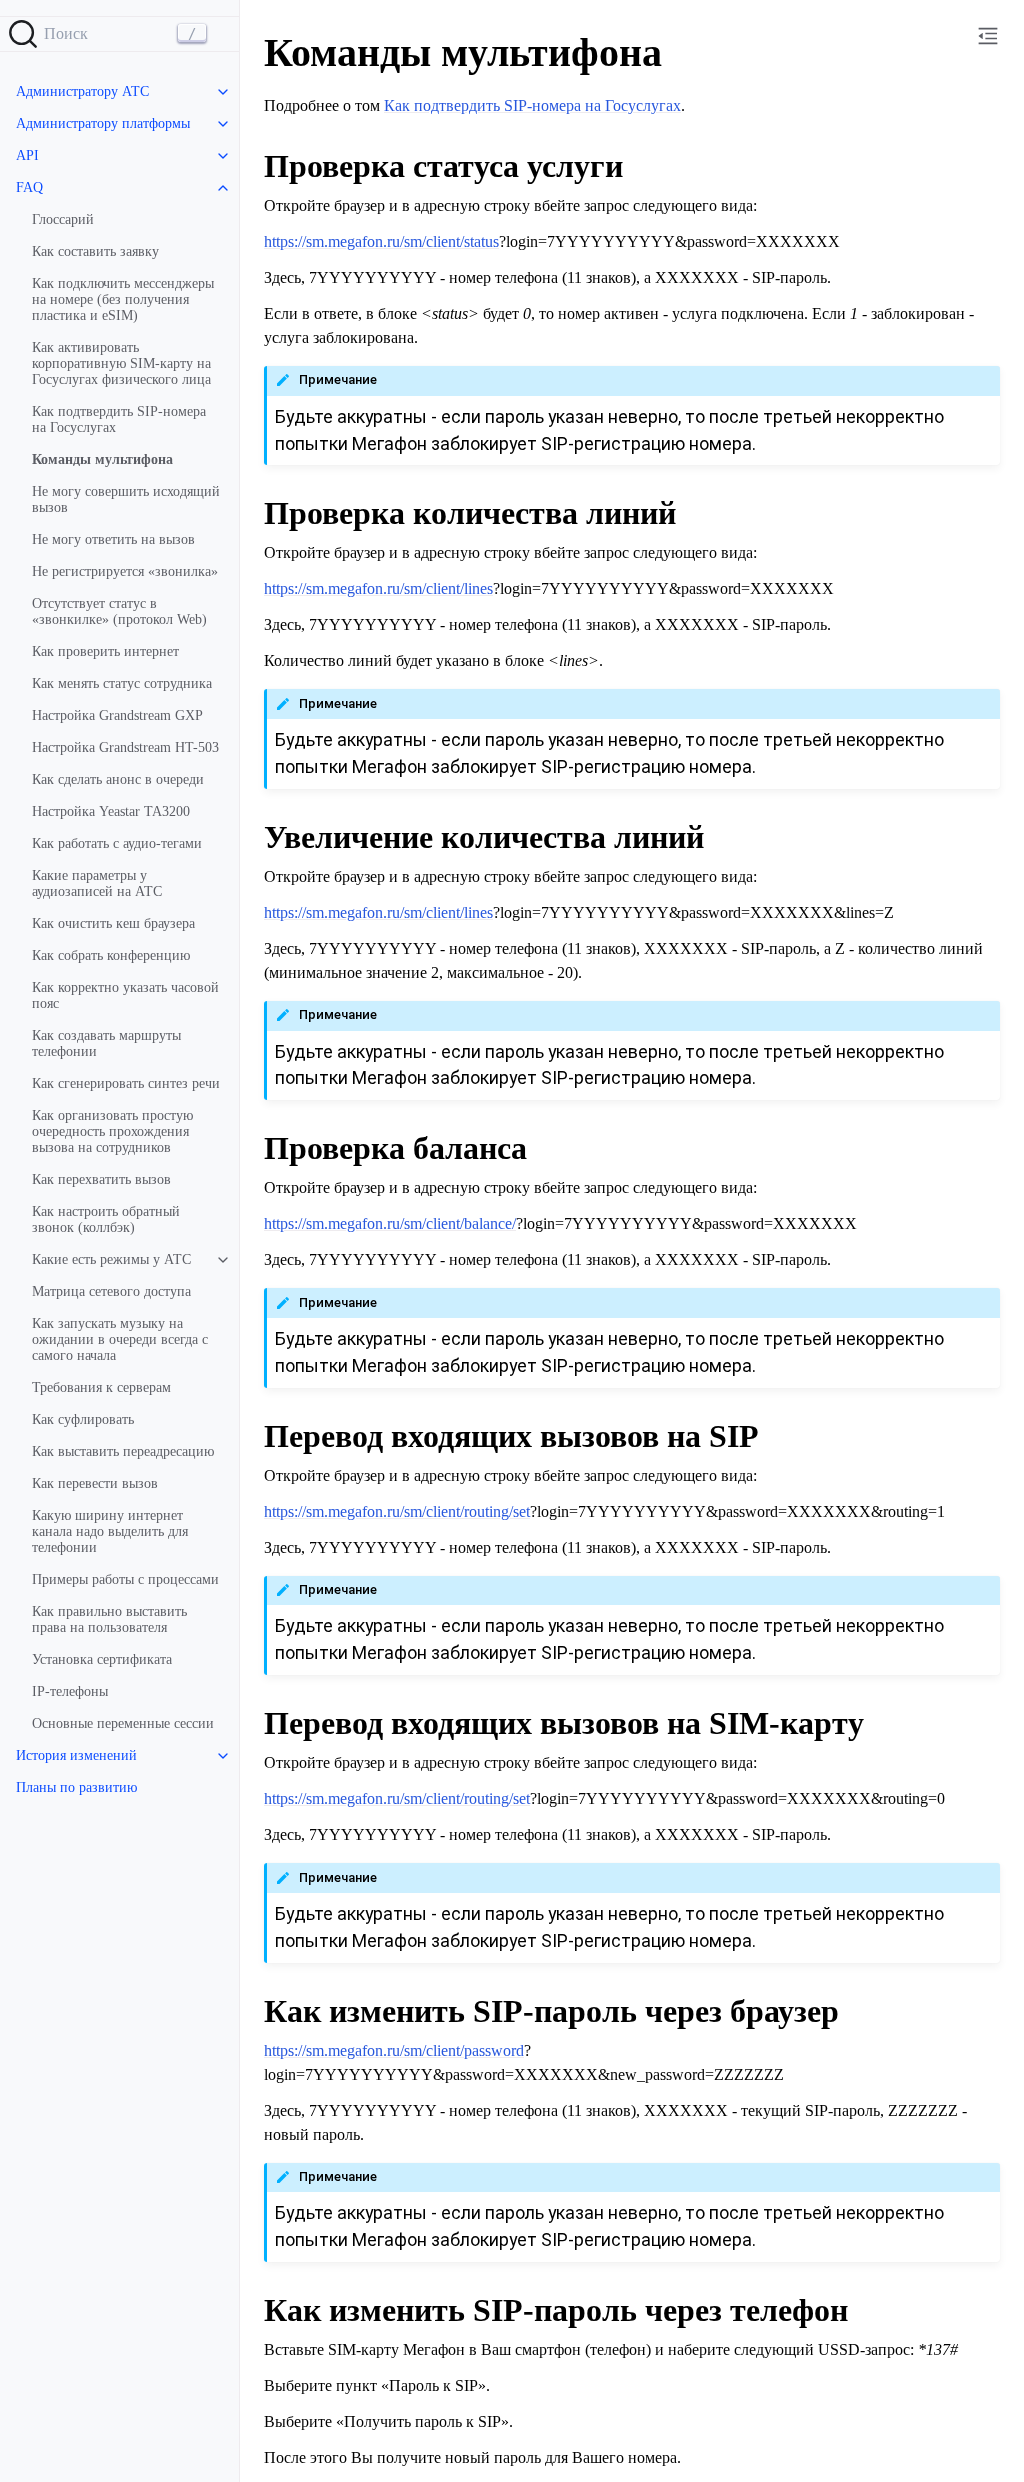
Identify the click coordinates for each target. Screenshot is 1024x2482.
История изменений (76, 1755)
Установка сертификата (102, 1659)
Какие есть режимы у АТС (111, 1259)
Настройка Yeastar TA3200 (111, 811)
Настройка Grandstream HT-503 (125, 747)
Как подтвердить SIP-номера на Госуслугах (119, 419)
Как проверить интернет (105, 651)
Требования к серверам (101, 1387)
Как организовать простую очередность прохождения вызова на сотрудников (112, 1131)
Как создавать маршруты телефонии (106, 1043)
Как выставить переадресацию (123, 1451)
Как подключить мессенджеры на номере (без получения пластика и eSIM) (123, 299)
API (27, 155)
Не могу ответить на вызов (113, 539)
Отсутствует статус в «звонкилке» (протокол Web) (119, 611)
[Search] (119, 34)
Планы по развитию (76, 1787)
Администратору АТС (82, 91)
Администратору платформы (103, 123)
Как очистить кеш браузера (113, 923)
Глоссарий (63, 219)
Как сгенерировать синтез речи (126, 1083)
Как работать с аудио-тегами (117, 843)
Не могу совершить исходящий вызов (126, 499)
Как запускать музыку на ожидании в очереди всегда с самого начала (120, 1339)
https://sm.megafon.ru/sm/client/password (394, 2050)
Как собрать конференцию (111, 955)
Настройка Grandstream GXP (117, 715)
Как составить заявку (95, 251)
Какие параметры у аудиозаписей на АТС (97, 883)
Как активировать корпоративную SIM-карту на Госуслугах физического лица (121, 363)
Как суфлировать (83, 1419)
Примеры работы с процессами (125, 1579)
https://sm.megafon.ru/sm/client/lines (378, 588)
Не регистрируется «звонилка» (125, 571)
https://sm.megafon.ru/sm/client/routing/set (397, 1511)
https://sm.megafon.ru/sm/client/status (381, 241)
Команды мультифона (102, 459)
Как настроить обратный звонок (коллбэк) (106, 1219)
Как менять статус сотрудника (122, 683)
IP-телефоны (70, 1691)
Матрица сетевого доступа (111, 1291)
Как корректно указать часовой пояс (125, 995)
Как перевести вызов (95, 1483)
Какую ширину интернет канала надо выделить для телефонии (110, 1531)
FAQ (29, 187)
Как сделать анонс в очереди (118, 779)
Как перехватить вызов (101, 1179)
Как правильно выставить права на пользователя (109, 1619)
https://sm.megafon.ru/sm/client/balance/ (390, 1223)
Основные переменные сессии (123, 1723)
